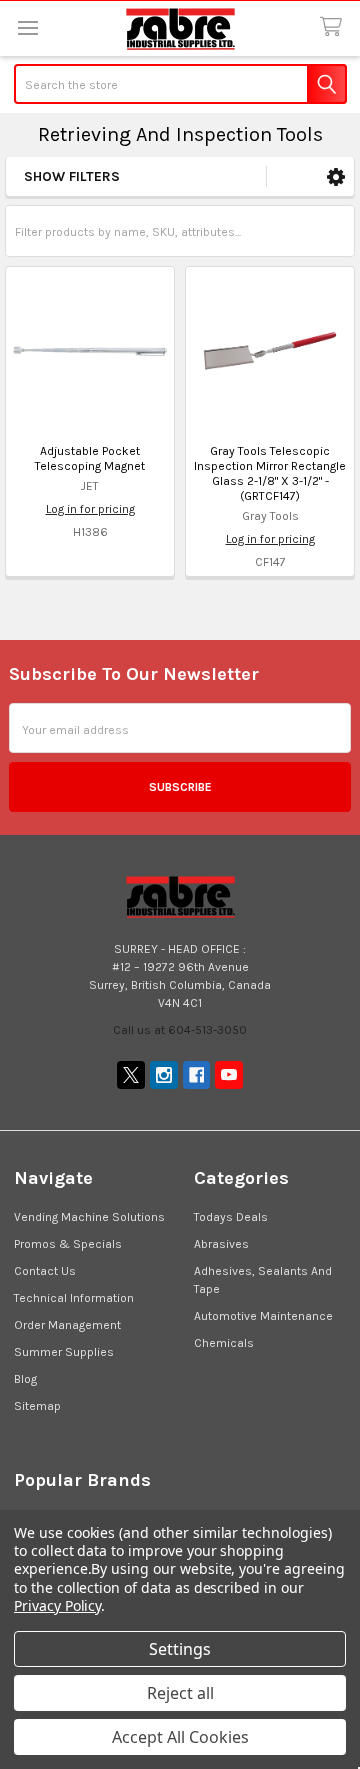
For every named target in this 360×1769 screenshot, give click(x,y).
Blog (25, 1379)
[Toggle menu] (27, 27)
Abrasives (221, 1244)
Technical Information (74, 1298)
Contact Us (45, 1271)
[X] (131, 1075)
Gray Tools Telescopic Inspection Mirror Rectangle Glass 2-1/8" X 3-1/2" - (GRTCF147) (270, 473)
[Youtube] (229, 1075)
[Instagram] (164, 1075)
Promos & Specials (68, 1244)
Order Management (67, 1325)
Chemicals (224, 1343)
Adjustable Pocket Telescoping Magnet (90, 458)
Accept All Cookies (180, 1737)
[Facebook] (197, 1075)
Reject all (180, 1693)
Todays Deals (231, 1217)
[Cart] (334, 27)
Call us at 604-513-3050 (180, 1030)
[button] (336, 176)
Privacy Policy (57, 1605)
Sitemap (37, 1406)
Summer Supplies (64, 1352)
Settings (180, 1649)
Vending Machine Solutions (89, 1217)
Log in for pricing (90, 509)
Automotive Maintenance (263, 1316)
